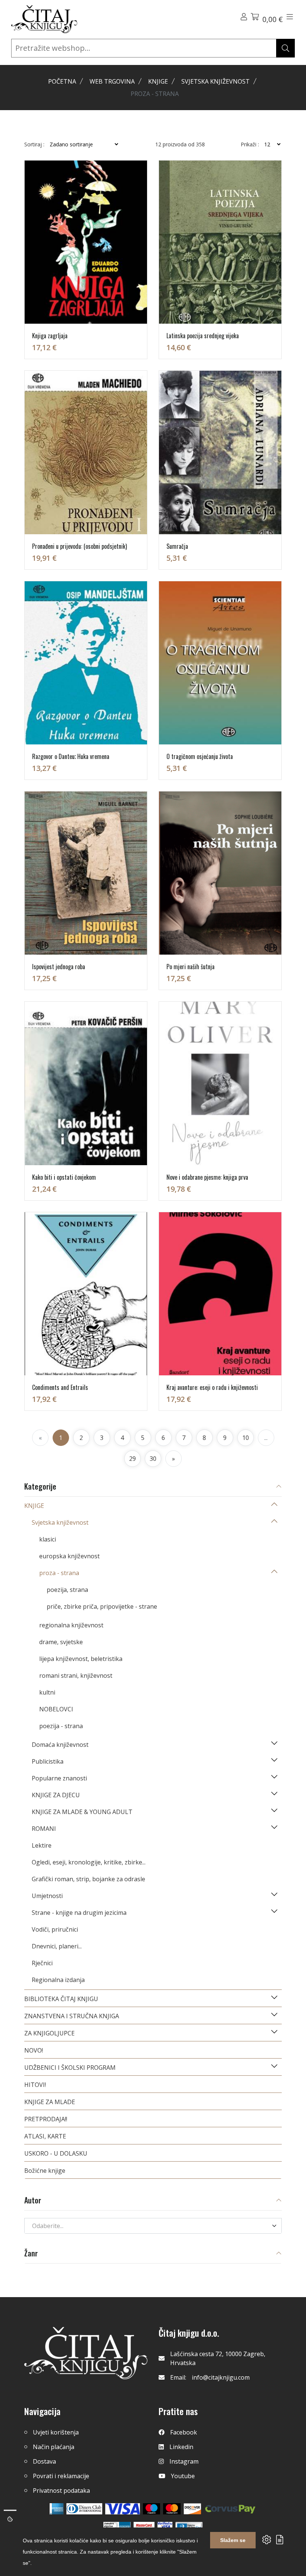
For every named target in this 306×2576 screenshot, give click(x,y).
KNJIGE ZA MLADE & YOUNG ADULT (82, 1812)
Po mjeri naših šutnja (191, 967)
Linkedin (181, 2447)
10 (246, 1438)
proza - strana (59, 1573)
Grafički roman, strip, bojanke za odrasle (88, 1879)
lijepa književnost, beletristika (81, 1659)
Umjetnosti (47, 1896)
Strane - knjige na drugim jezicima (79, 1913)
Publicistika (48, 1761)
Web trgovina (112, 81)
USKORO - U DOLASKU (56, 2153)
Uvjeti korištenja (56, 2432)
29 (132, 1459)
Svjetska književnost (216, 81)
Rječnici (42, 1963)
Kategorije (40, 1487)
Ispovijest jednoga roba (59, 967)
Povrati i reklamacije (61, 2476)
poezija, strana (67, 1590)
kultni (47, 1692)
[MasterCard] (152, 2509)
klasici (48, 1539)
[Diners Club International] (84, 2509)
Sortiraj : (34, 144)
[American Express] (57, 2509)
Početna (62, 81)
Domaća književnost (60, 1745)
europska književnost (69, 1556)
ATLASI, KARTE (45, 2136)
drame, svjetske (61, 1642)
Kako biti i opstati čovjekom (64, 1177)
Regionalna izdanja (58, 1980)
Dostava (44, 2461)
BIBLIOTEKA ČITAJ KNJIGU (61, 1999)
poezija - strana (61, 1726)
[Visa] (123, 2509)
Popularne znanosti (59, 1778)
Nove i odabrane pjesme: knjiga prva (207, 1177)
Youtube (183, 2476)
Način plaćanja (54, 2447)
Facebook (184, 2432)
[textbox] (149, 2226)
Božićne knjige (45, 2171)
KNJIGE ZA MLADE (50, 2102)
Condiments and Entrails (60, 1387)
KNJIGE (158, 81)
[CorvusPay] (230, 2509)
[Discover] (192, 2509)
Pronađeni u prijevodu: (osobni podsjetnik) (79, 546)
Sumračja (177, 546)
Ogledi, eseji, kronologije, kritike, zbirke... (89, 1862)
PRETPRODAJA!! (46, 2119)
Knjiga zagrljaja (50, 336)
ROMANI (44, 1829)
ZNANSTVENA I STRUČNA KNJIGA (72, 2016)
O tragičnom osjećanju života (200, 756)
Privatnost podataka (61, 2491)
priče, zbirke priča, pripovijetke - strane (102, 1606)
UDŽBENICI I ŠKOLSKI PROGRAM (70, 2068)
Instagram (184, 2461)
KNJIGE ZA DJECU (56, 1795)
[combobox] (153, 2226)
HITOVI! (35, 2085)
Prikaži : (250, 144)
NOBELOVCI (56, 1709)
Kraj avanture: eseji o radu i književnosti (212, 1387)
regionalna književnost (71, 1625)
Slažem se (233, 2540)
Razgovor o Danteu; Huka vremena (71, 756)
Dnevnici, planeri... (57, 1946)
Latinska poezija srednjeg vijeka (203, 336)
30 (153, 1459)
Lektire (42, 1845)
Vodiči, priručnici (55, 1929)
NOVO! (34, 2050)
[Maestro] (172, 2509)
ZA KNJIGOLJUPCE (49, 2033)
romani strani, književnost (76, 1676)
